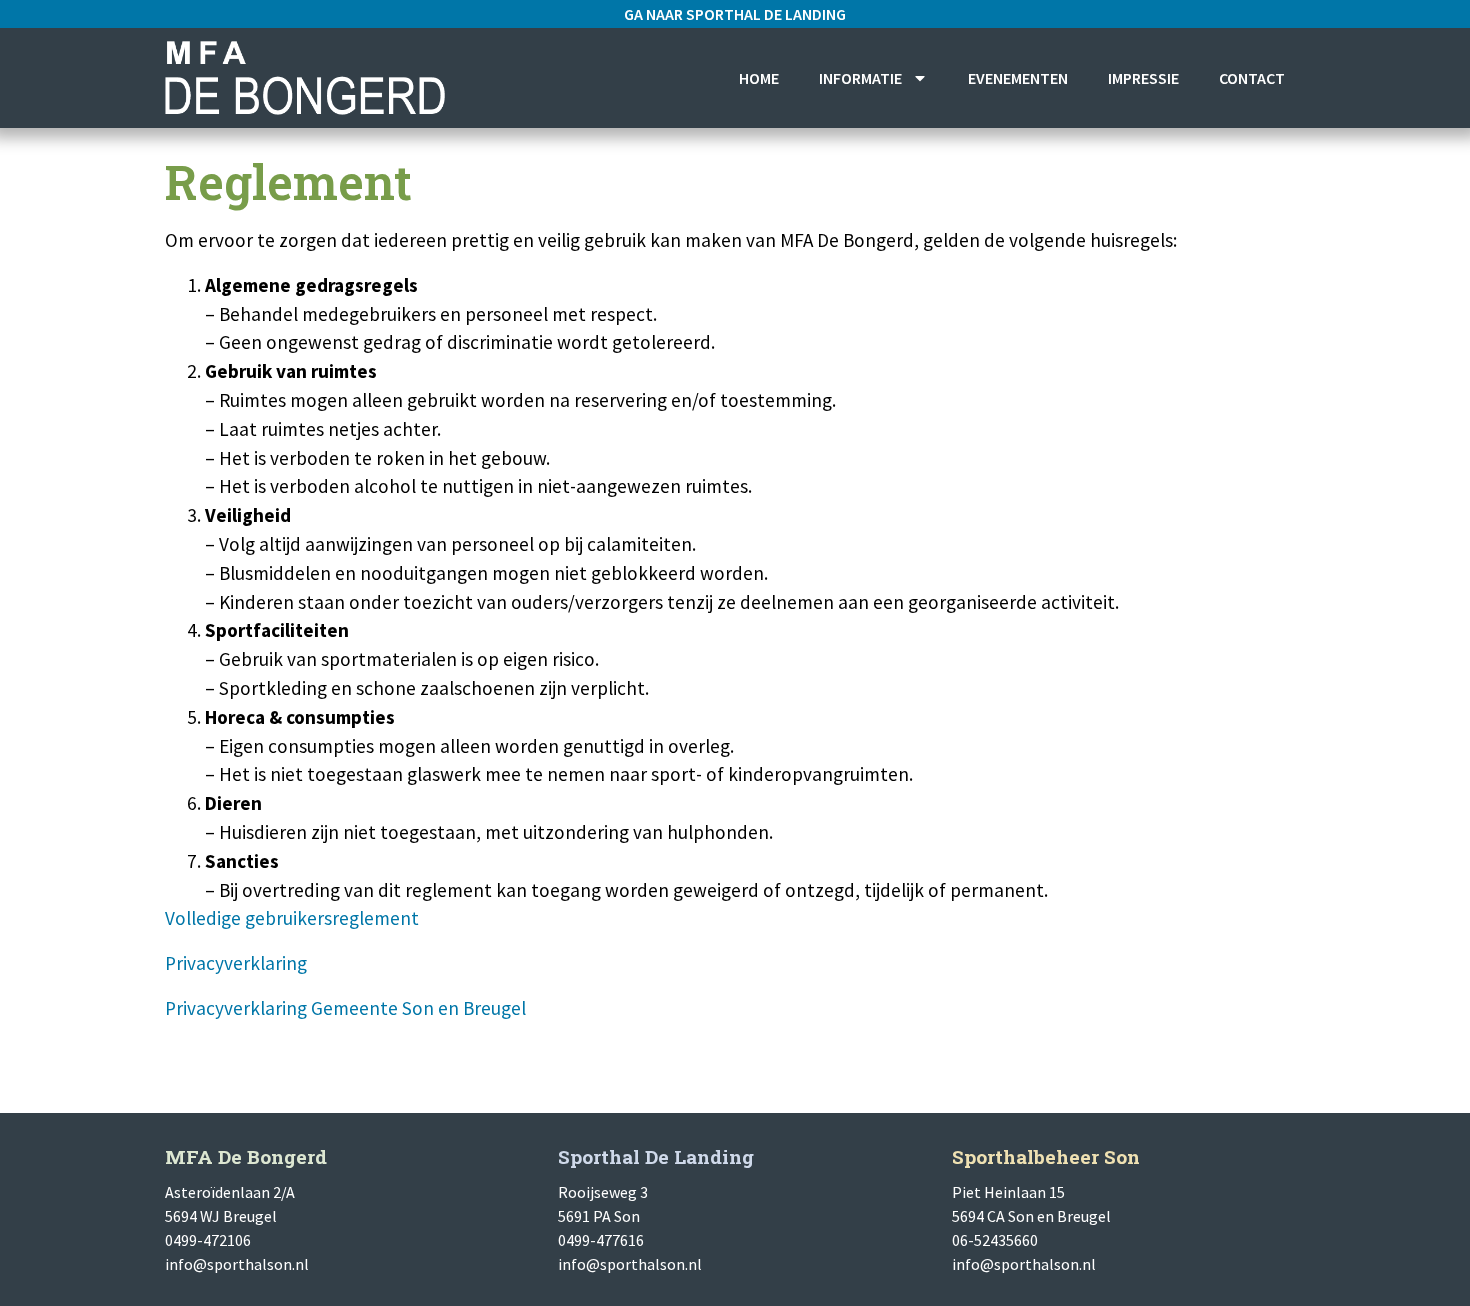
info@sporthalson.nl (237, 1264)
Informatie (860, 78)
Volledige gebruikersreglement (292, 918)
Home (759, 78)
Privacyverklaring (236, 963)
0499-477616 (601, 1240)
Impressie (1143, 78)
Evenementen (1018, 78)
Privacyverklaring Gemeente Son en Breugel (345, 1008)
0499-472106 (208, 1240)
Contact (1252, 78)
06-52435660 (995, 1240)
